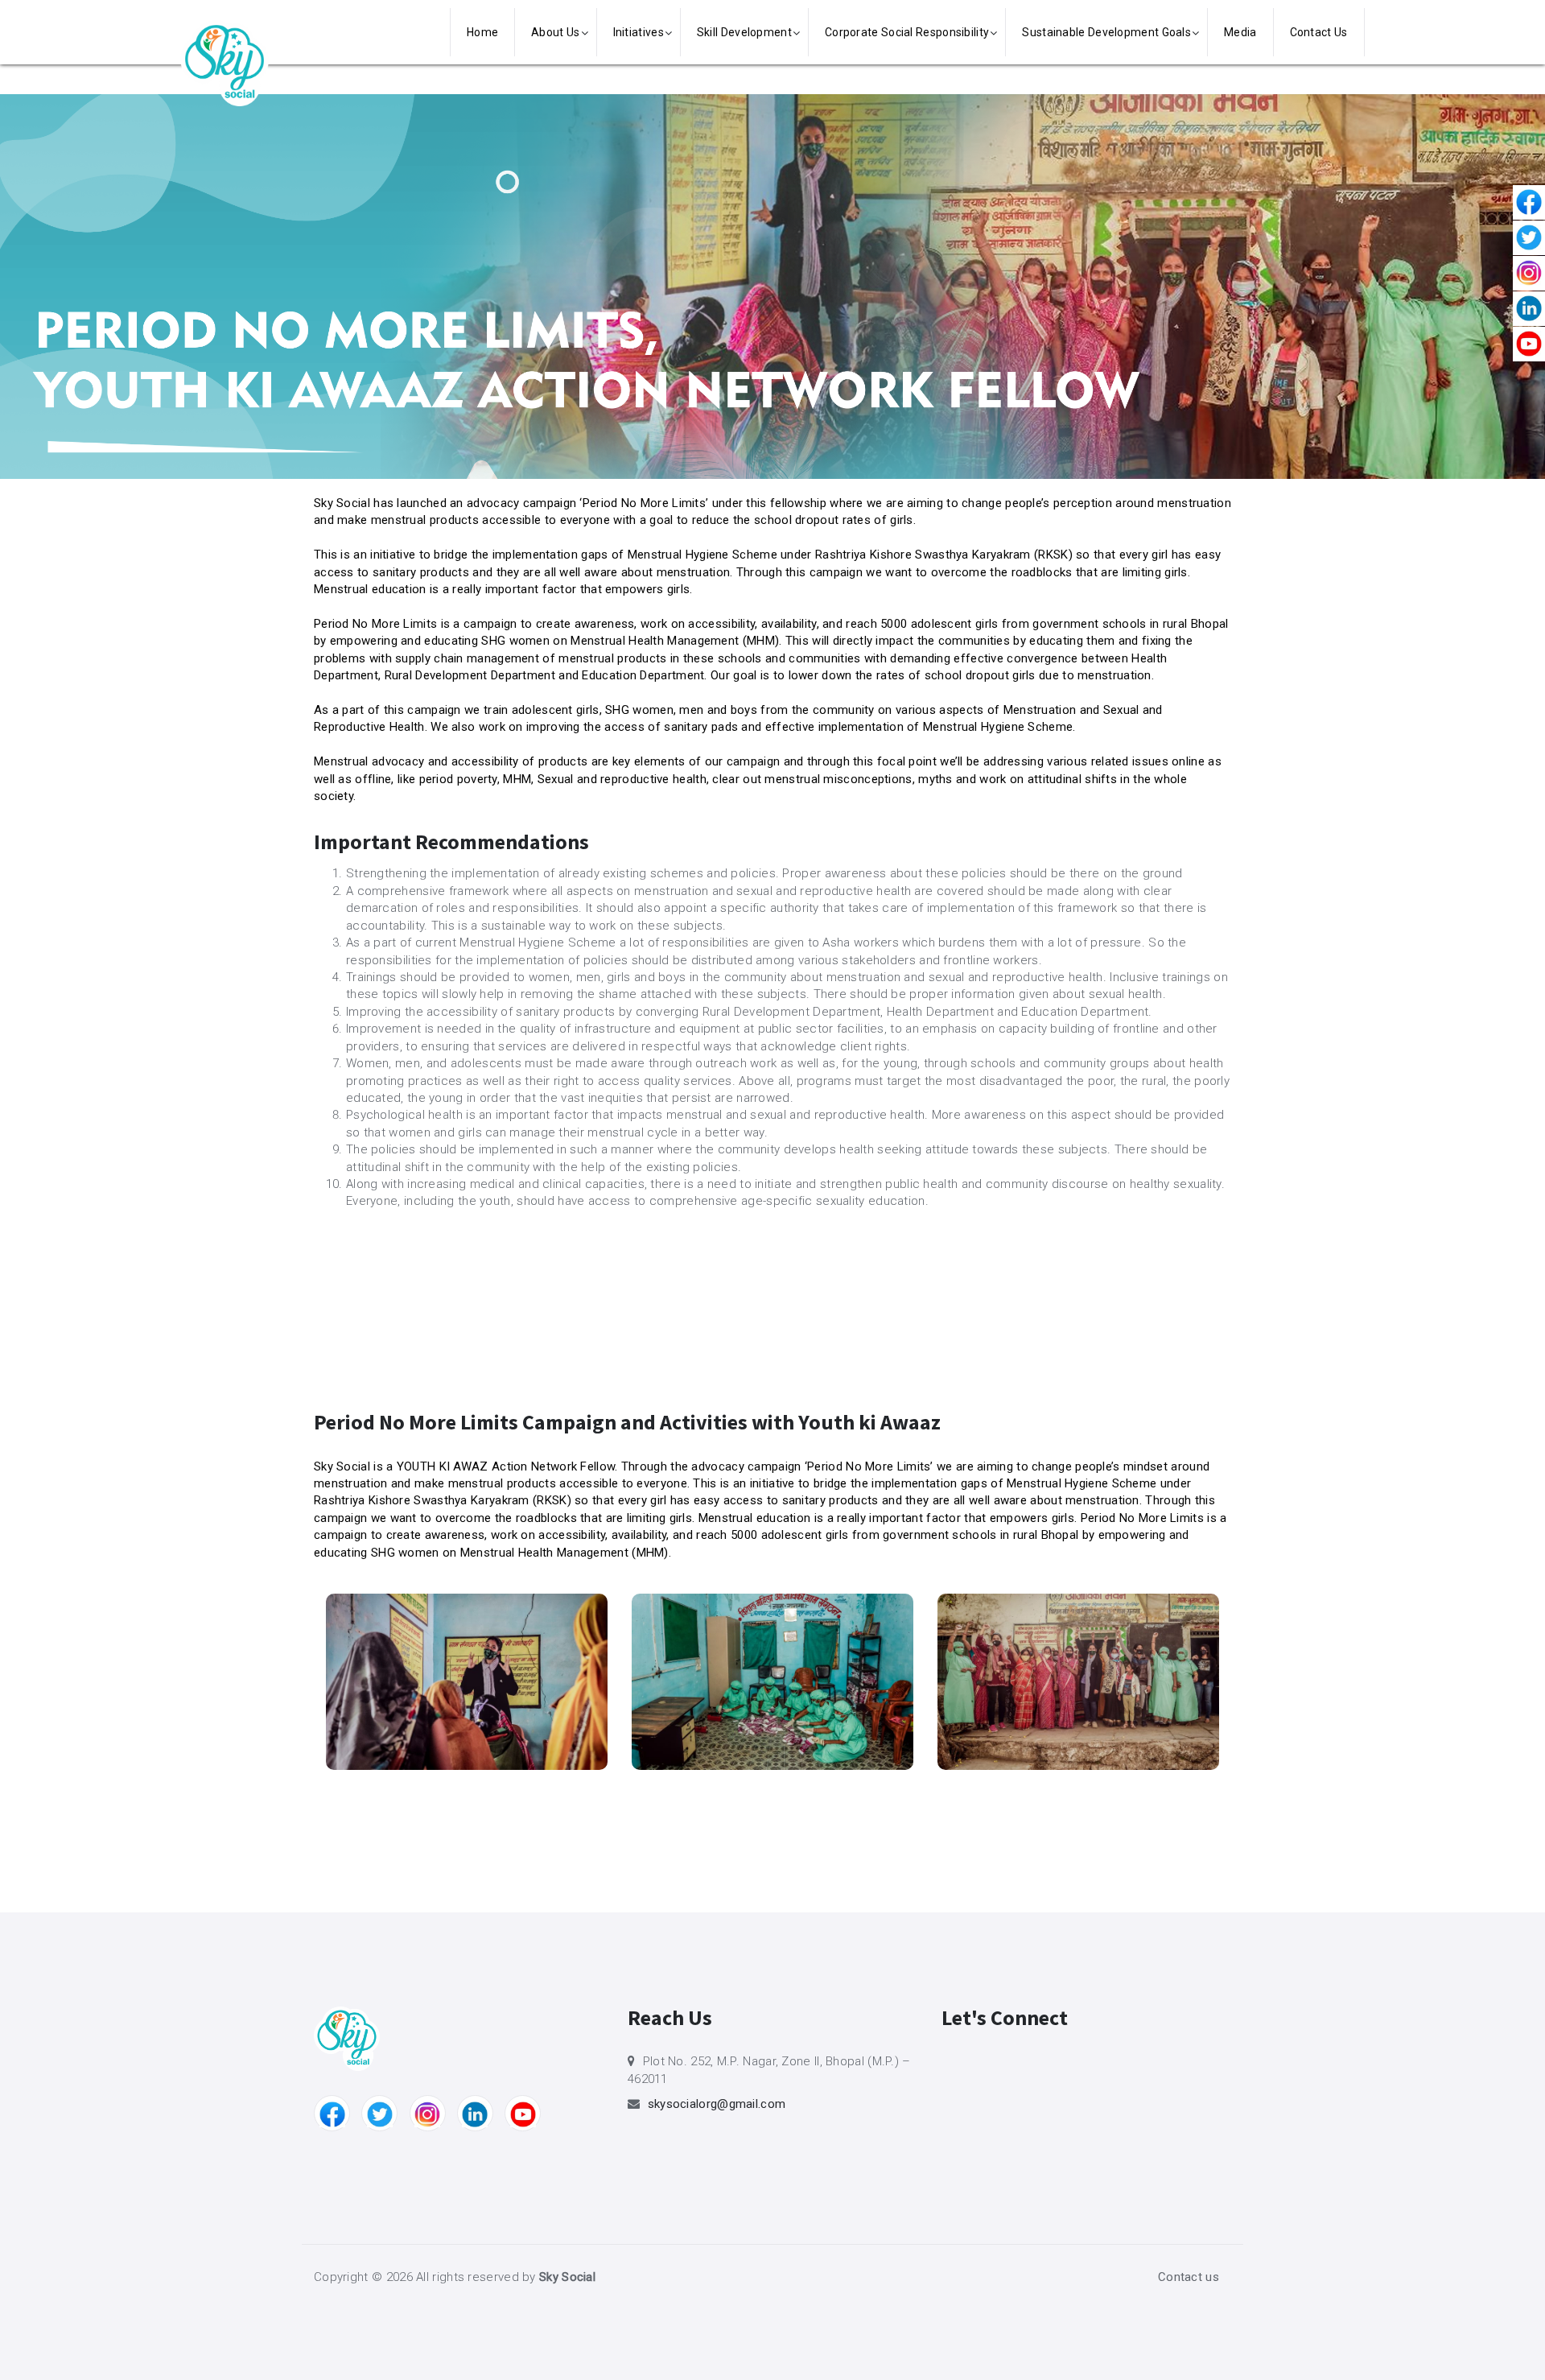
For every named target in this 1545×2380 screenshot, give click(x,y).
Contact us (1189, 2277)
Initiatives (639, 32)
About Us (555, 32)
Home (482, 32)
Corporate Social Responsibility (907, 32)
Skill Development (744, 32)
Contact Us (1319, 32)
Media (1240, 32)
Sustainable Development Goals (1106, 32)
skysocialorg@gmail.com (717, 2104)
